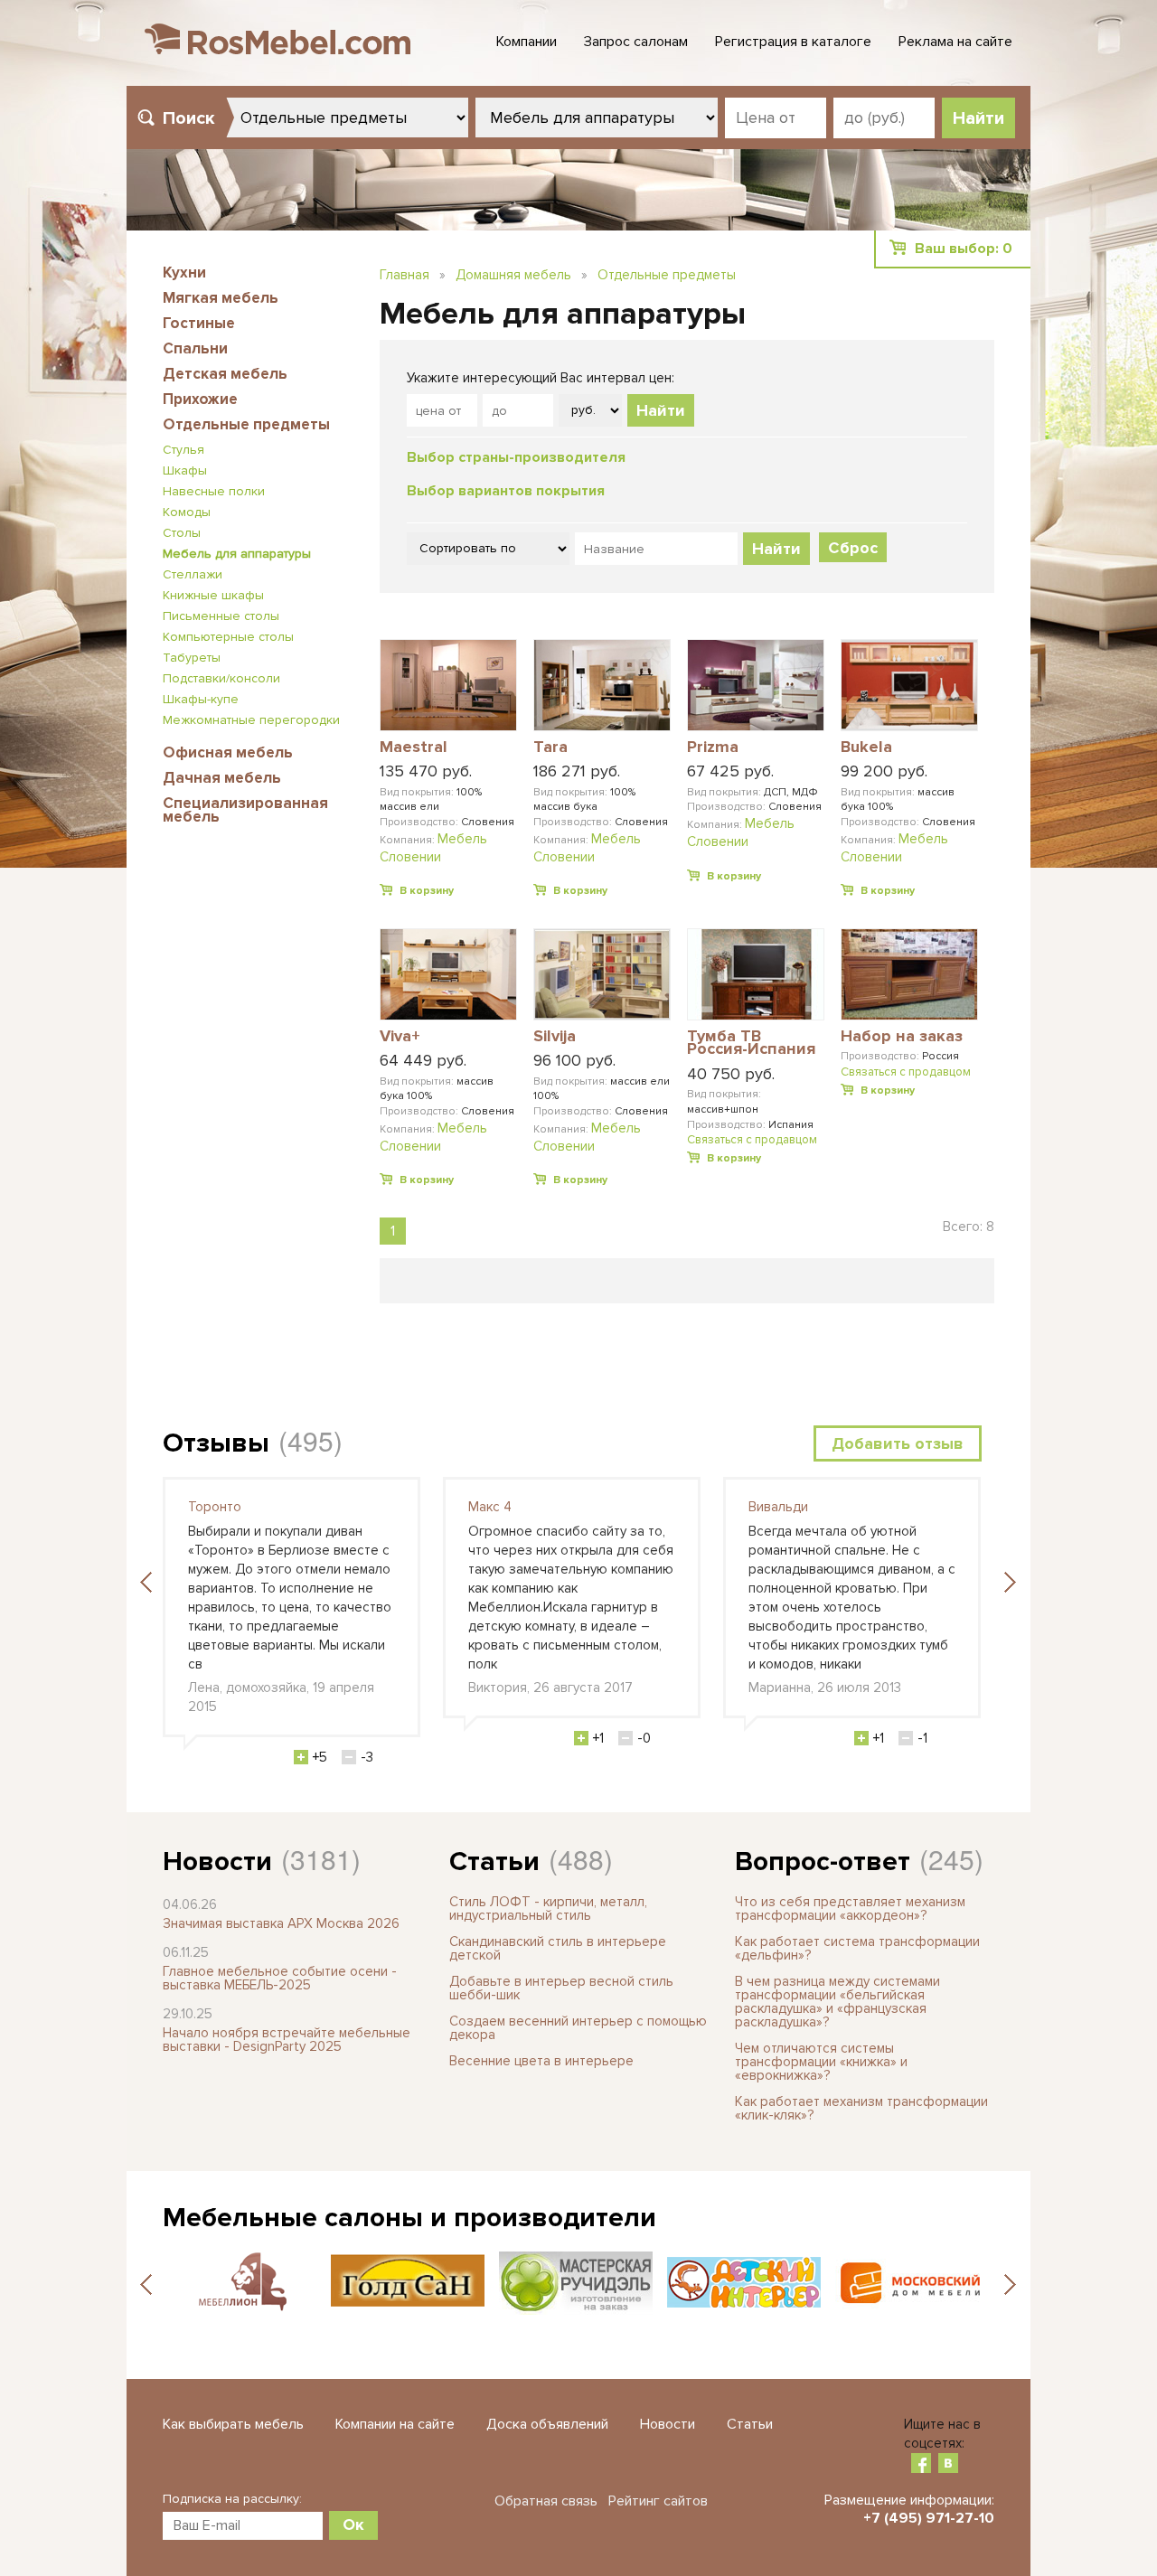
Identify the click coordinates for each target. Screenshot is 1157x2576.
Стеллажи (193, 574)
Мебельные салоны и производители (409, 2218)
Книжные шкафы (213, 595)
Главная (404, 275)
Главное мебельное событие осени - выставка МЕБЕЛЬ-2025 (280, 1978)
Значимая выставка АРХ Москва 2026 (281, 1923)
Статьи (494, 1861)
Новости (217, 1861)
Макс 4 (490, 1507)
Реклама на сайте (955, 42)
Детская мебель (225, 374)
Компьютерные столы (228, 637)
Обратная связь (546, 2501)
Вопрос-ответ (823, 1861)
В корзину (427, 891)
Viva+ (400, 1037)
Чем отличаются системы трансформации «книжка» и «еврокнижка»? (821, 2062)
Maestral (414, 747)
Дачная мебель (222, 778)
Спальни (195, 348)
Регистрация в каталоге (793, 42)
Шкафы (185, 470)
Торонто (215, 1507)
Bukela (866, 747)
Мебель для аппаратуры (237, 554)
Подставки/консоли (221, 678)
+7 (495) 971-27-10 (929, 2518)
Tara (550, 747)
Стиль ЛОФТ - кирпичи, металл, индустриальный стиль (548, 1908)
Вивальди (778, 1507)
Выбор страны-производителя (516, 457)
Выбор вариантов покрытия (506, 491)
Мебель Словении (433, 848)
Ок (353, 2524)
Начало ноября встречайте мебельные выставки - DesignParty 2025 (287, 2040)
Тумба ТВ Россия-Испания (751, 1044)
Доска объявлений (547, 2424)
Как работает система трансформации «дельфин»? (857, 1948)
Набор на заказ (902, 1037)
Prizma (713, 747)
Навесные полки (214, 491)
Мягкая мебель (221, 298)
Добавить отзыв (898, 1443)
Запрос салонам (636, 42)
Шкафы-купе (201, 699)
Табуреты (192, 658)
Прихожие (200, 399)
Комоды (187, 512)
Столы (182, 533)
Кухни (184, 273)
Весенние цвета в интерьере (541, 2061)
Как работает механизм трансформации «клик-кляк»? (861, 2108)
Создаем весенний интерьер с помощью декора (578, 2028)
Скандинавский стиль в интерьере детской (558, 1948)
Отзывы (216, 1443)
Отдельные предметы (246, 424)
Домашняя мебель (513, 275)
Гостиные (199, 323)
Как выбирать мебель (233, 2424)
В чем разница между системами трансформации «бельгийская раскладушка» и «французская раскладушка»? (837, 2002)
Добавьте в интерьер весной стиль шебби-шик (561, 1988)
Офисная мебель (228, 752)
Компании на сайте (395, 2424)
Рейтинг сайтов (658, 2501)
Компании (527, 42)
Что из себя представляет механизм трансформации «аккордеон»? (850, 1908)
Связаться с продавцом (752, 1140)
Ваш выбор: (964, 249)
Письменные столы (221, 616)
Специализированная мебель (245, 810)
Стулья (183, 450)
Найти (661, 410)
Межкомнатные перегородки (251, 720)
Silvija (555, 1037)
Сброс (853, 548)
